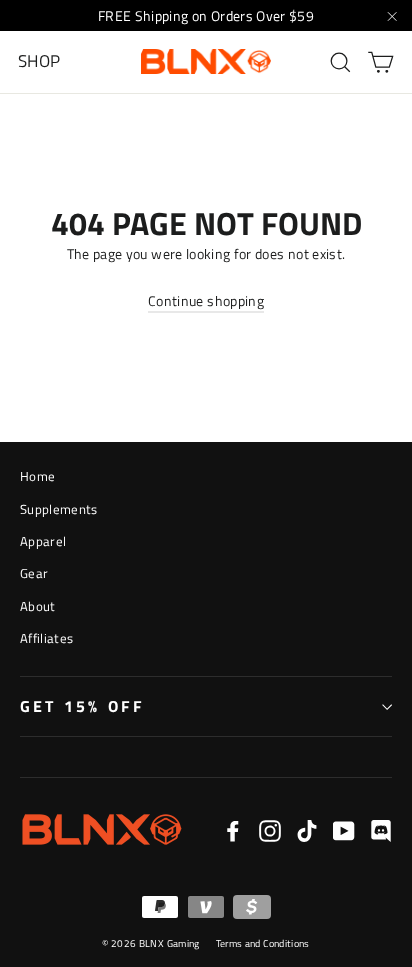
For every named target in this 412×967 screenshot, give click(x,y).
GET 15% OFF (82, 706)
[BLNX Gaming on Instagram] (270, 830)
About (38, 606)
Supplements (59, 509)
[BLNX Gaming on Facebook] (233, 830)
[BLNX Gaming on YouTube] (344, 830)
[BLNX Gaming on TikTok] (307, 830)
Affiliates (47, 638)
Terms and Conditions (263, 943)
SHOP (39, 61)
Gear (34, 573)
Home (37, 476)
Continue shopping (206, 300)
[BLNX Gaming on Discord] (381, 830)
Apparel (43, 541)
